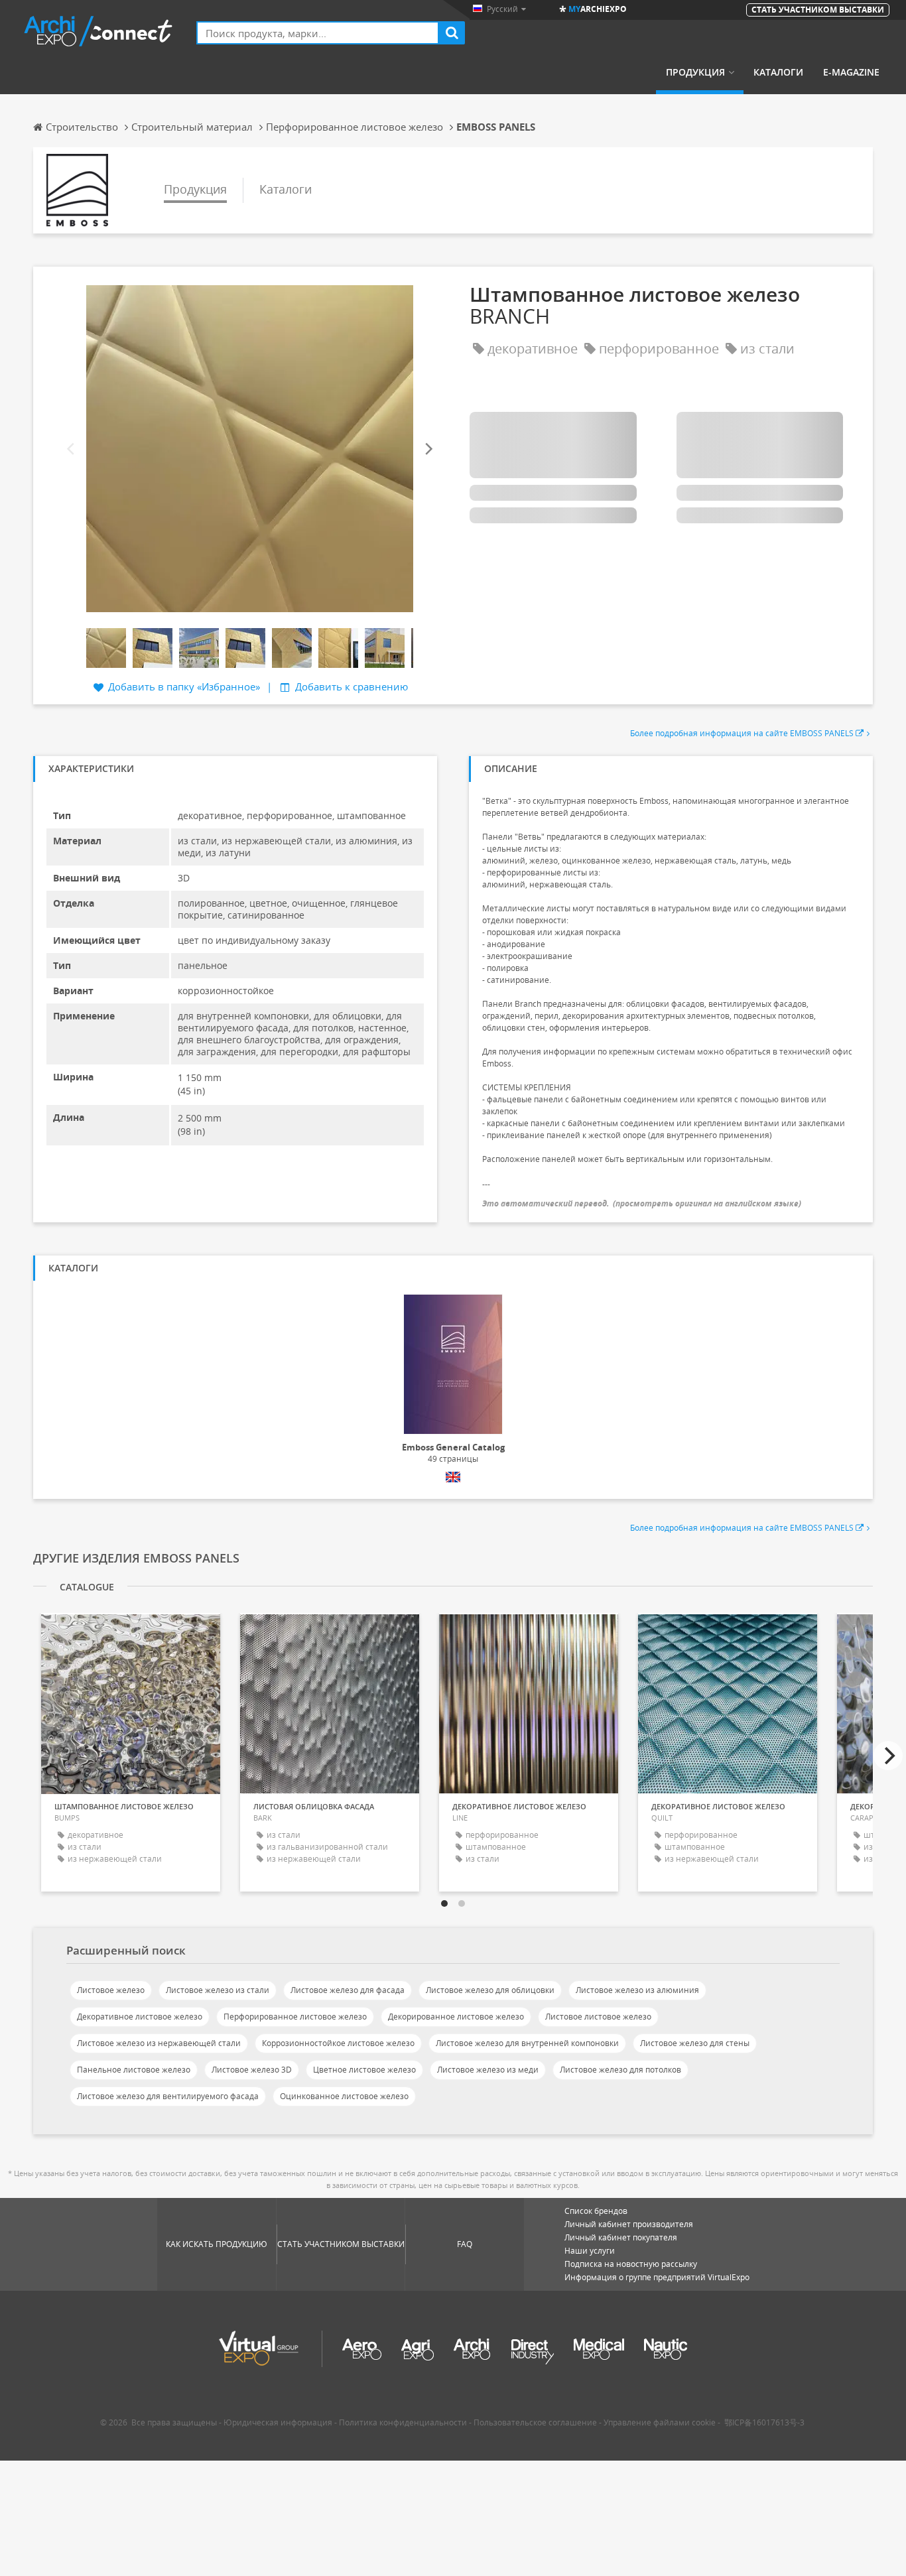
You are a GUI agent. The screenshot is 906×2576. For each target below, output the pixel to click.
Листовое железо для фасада (348, 1990)
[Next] (428, 449)
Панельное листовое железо (134, 2070)
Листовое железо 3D (252, 2070)
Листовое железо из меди (488, 2070)
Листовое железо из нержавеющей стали (159, 2043)
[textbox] (318, 33)
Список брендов (596, 2211)
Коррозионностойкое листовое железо (338, 2043)
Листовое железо (111, 1990)
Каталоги (778, 72)
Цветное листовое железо (364, 2070)
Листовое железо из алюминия (637, 1990)
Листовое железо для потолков (620, 2070)
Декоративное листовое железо (140, 2017)
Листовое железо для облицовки (490, 1990)
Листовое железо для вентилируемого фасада (168, 2096)
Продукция (695, 72)
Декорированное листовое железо (456, 2017)
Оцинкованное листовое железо (344, 2096)
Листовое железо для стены (695, 2043)
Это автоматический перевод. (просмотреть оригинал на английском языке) (642, 1203)
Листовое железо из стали (218, 1990)
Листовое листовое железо (598, 2017)
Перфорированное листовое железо (295, 2017)
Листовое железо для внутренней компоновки (527, 2043)
